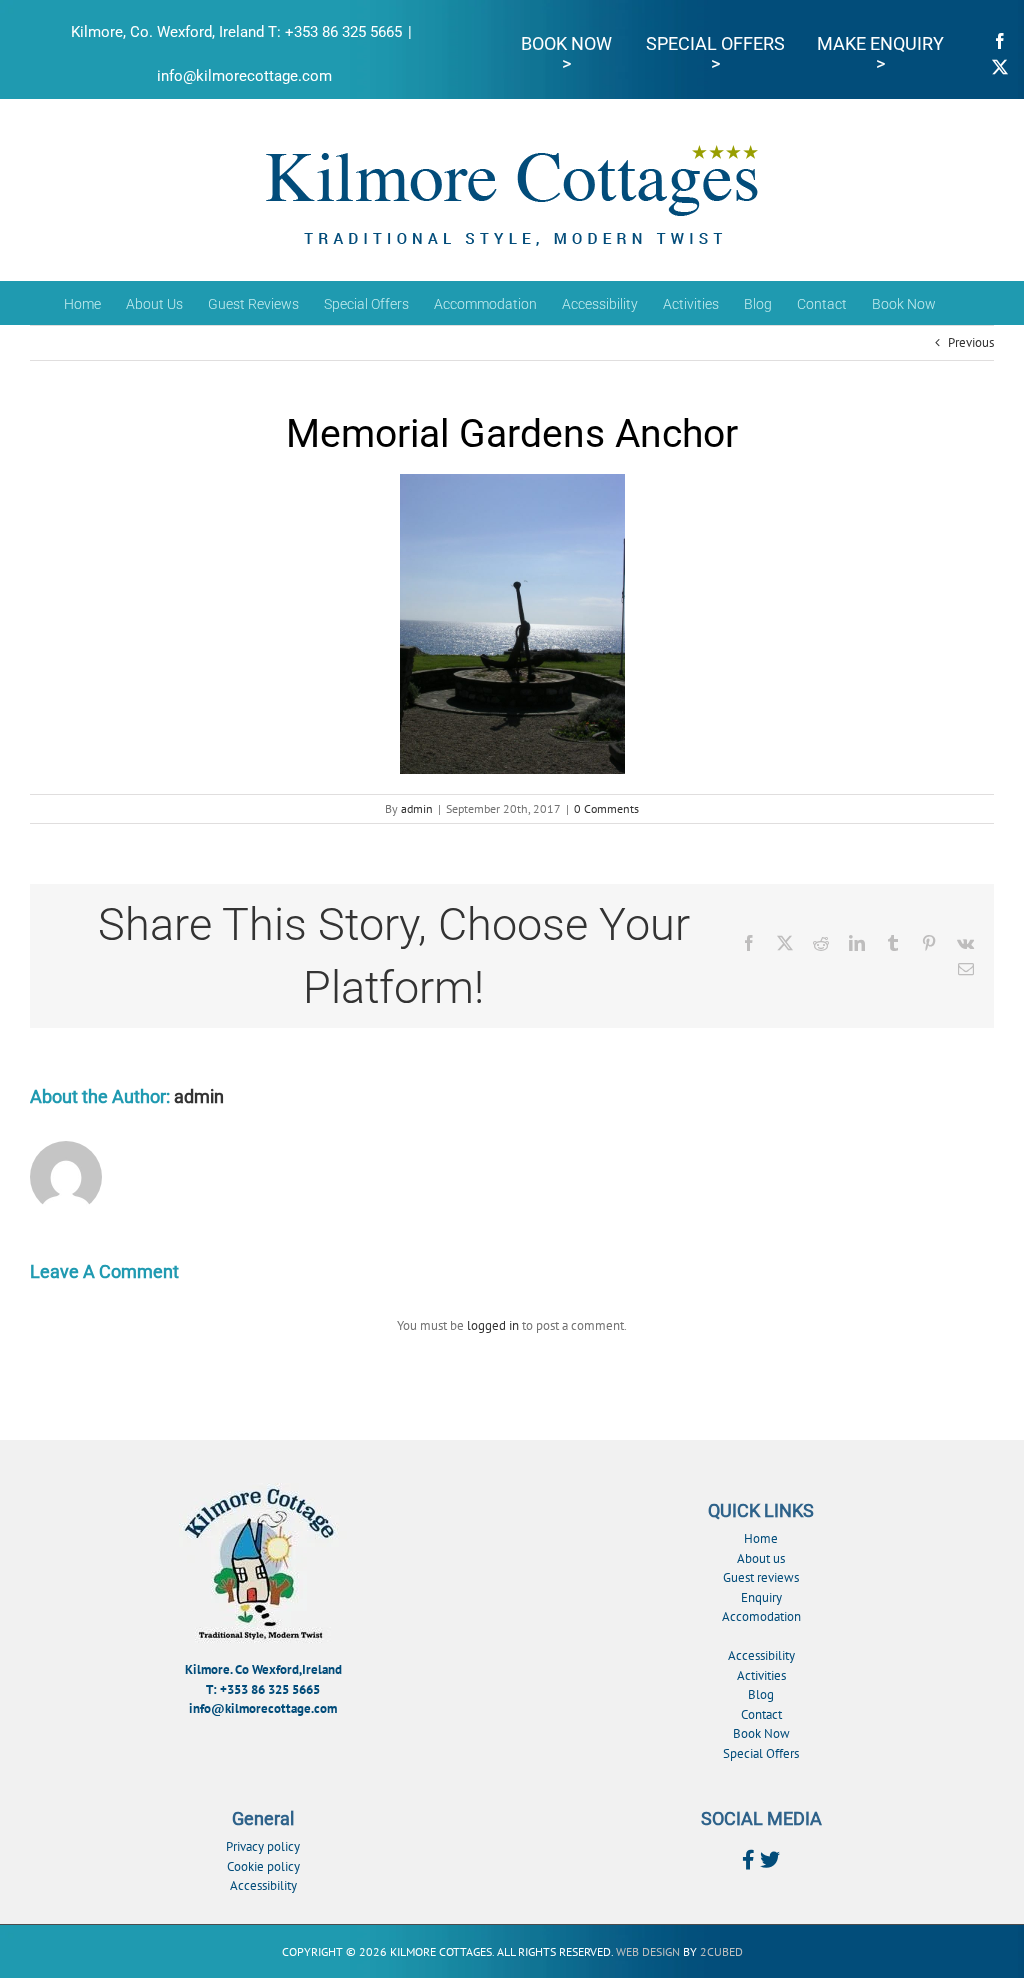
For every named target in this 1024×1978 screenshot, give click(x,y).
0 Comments (606, 808)
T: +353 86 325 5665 (263, 1689)
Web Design (648, 1951)
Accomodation (761, 1616)
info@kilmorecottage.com (244, 76)
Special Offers (761, 1753)
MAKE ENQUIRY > (880, 53)
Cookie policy (263, 1866)
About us (761, 1558)
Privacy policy (263, 1846)
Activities (761, 1675)
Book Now (761, 1733)
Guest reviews (761, 1577)
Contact (761, 1714)
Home (761, 1538)
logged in (493, 1325)
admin (417, 808)
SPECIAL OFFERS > (715, 53)
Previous (971, 342)
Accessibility (761, 1655)
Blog (761, 1694)
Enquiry (761, 1597)
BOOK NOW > (566, 53)
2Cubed (721, 1951)
